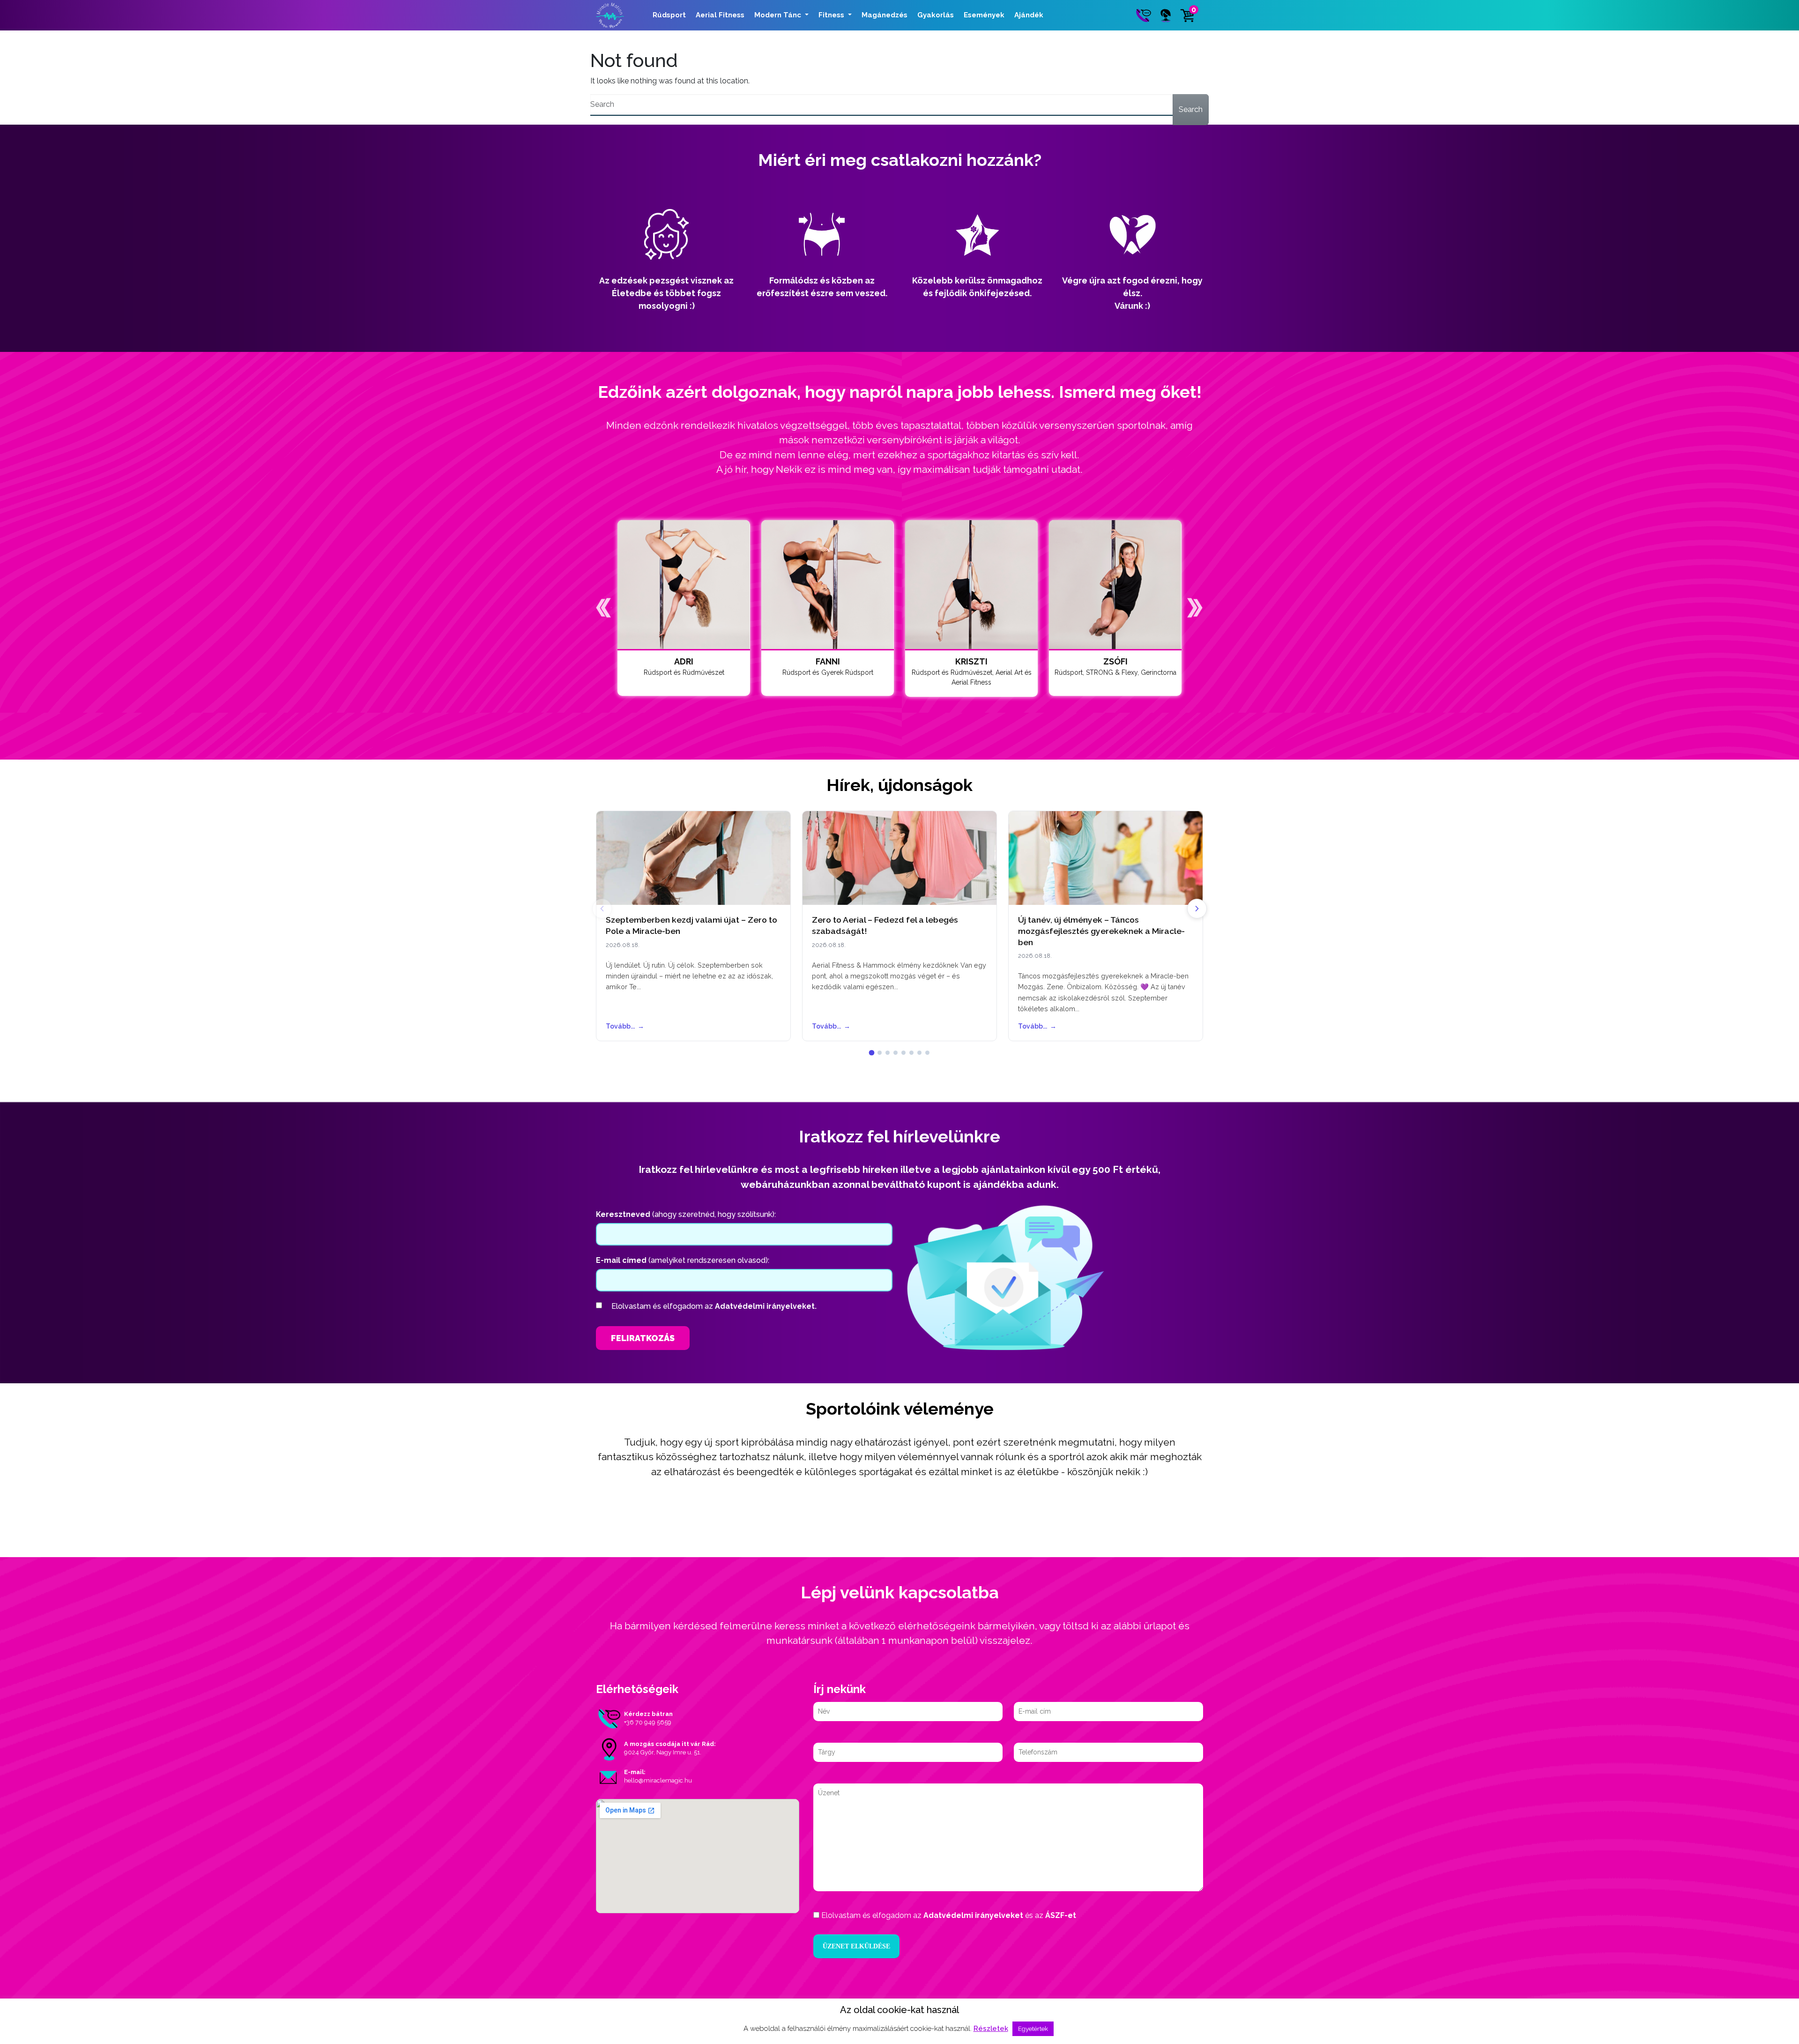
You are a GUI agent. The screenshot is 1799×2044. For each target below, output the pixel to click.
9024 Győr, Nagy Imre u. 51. (663, 1752)
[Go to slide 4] (896, 1053)
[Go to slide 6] (911, 1053)
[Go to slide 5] (903, 1053)
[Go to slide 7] (919, 1053)
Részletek (991, 2029)
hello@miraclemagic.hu (658, 1780)
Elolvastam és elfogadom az (714, 1306)
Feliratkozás (643, 1338)
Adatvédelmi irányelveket (973, 1915)
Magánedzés (885, 15)
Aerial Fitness (720, 15)
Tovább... (625, 1026)
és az (949, 1915)
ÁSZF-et (1061, 1915)
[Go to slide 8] (927, 1053)
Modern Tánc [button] (779, 15)
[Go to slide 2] (880, 1053)
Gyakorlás (936, 15)
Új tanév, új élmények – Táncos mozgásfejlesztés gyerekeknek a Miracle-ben (1101, 931)
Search (1191, 109)
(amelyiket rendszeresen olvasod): (683, 1260)
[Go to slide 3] (888, 1053)
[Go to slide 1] (872, 1053)
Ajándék (1029, 15)
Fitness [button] (832, 15)
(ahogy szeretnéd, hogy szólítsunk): (686, 1214)
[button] (604, 608)
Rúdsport (669, 15)
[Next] (1197, 909)
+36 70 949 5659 (648, 1722)
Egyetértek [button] (1033, 2029)
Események (984, 15)
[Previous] (602, 909)
